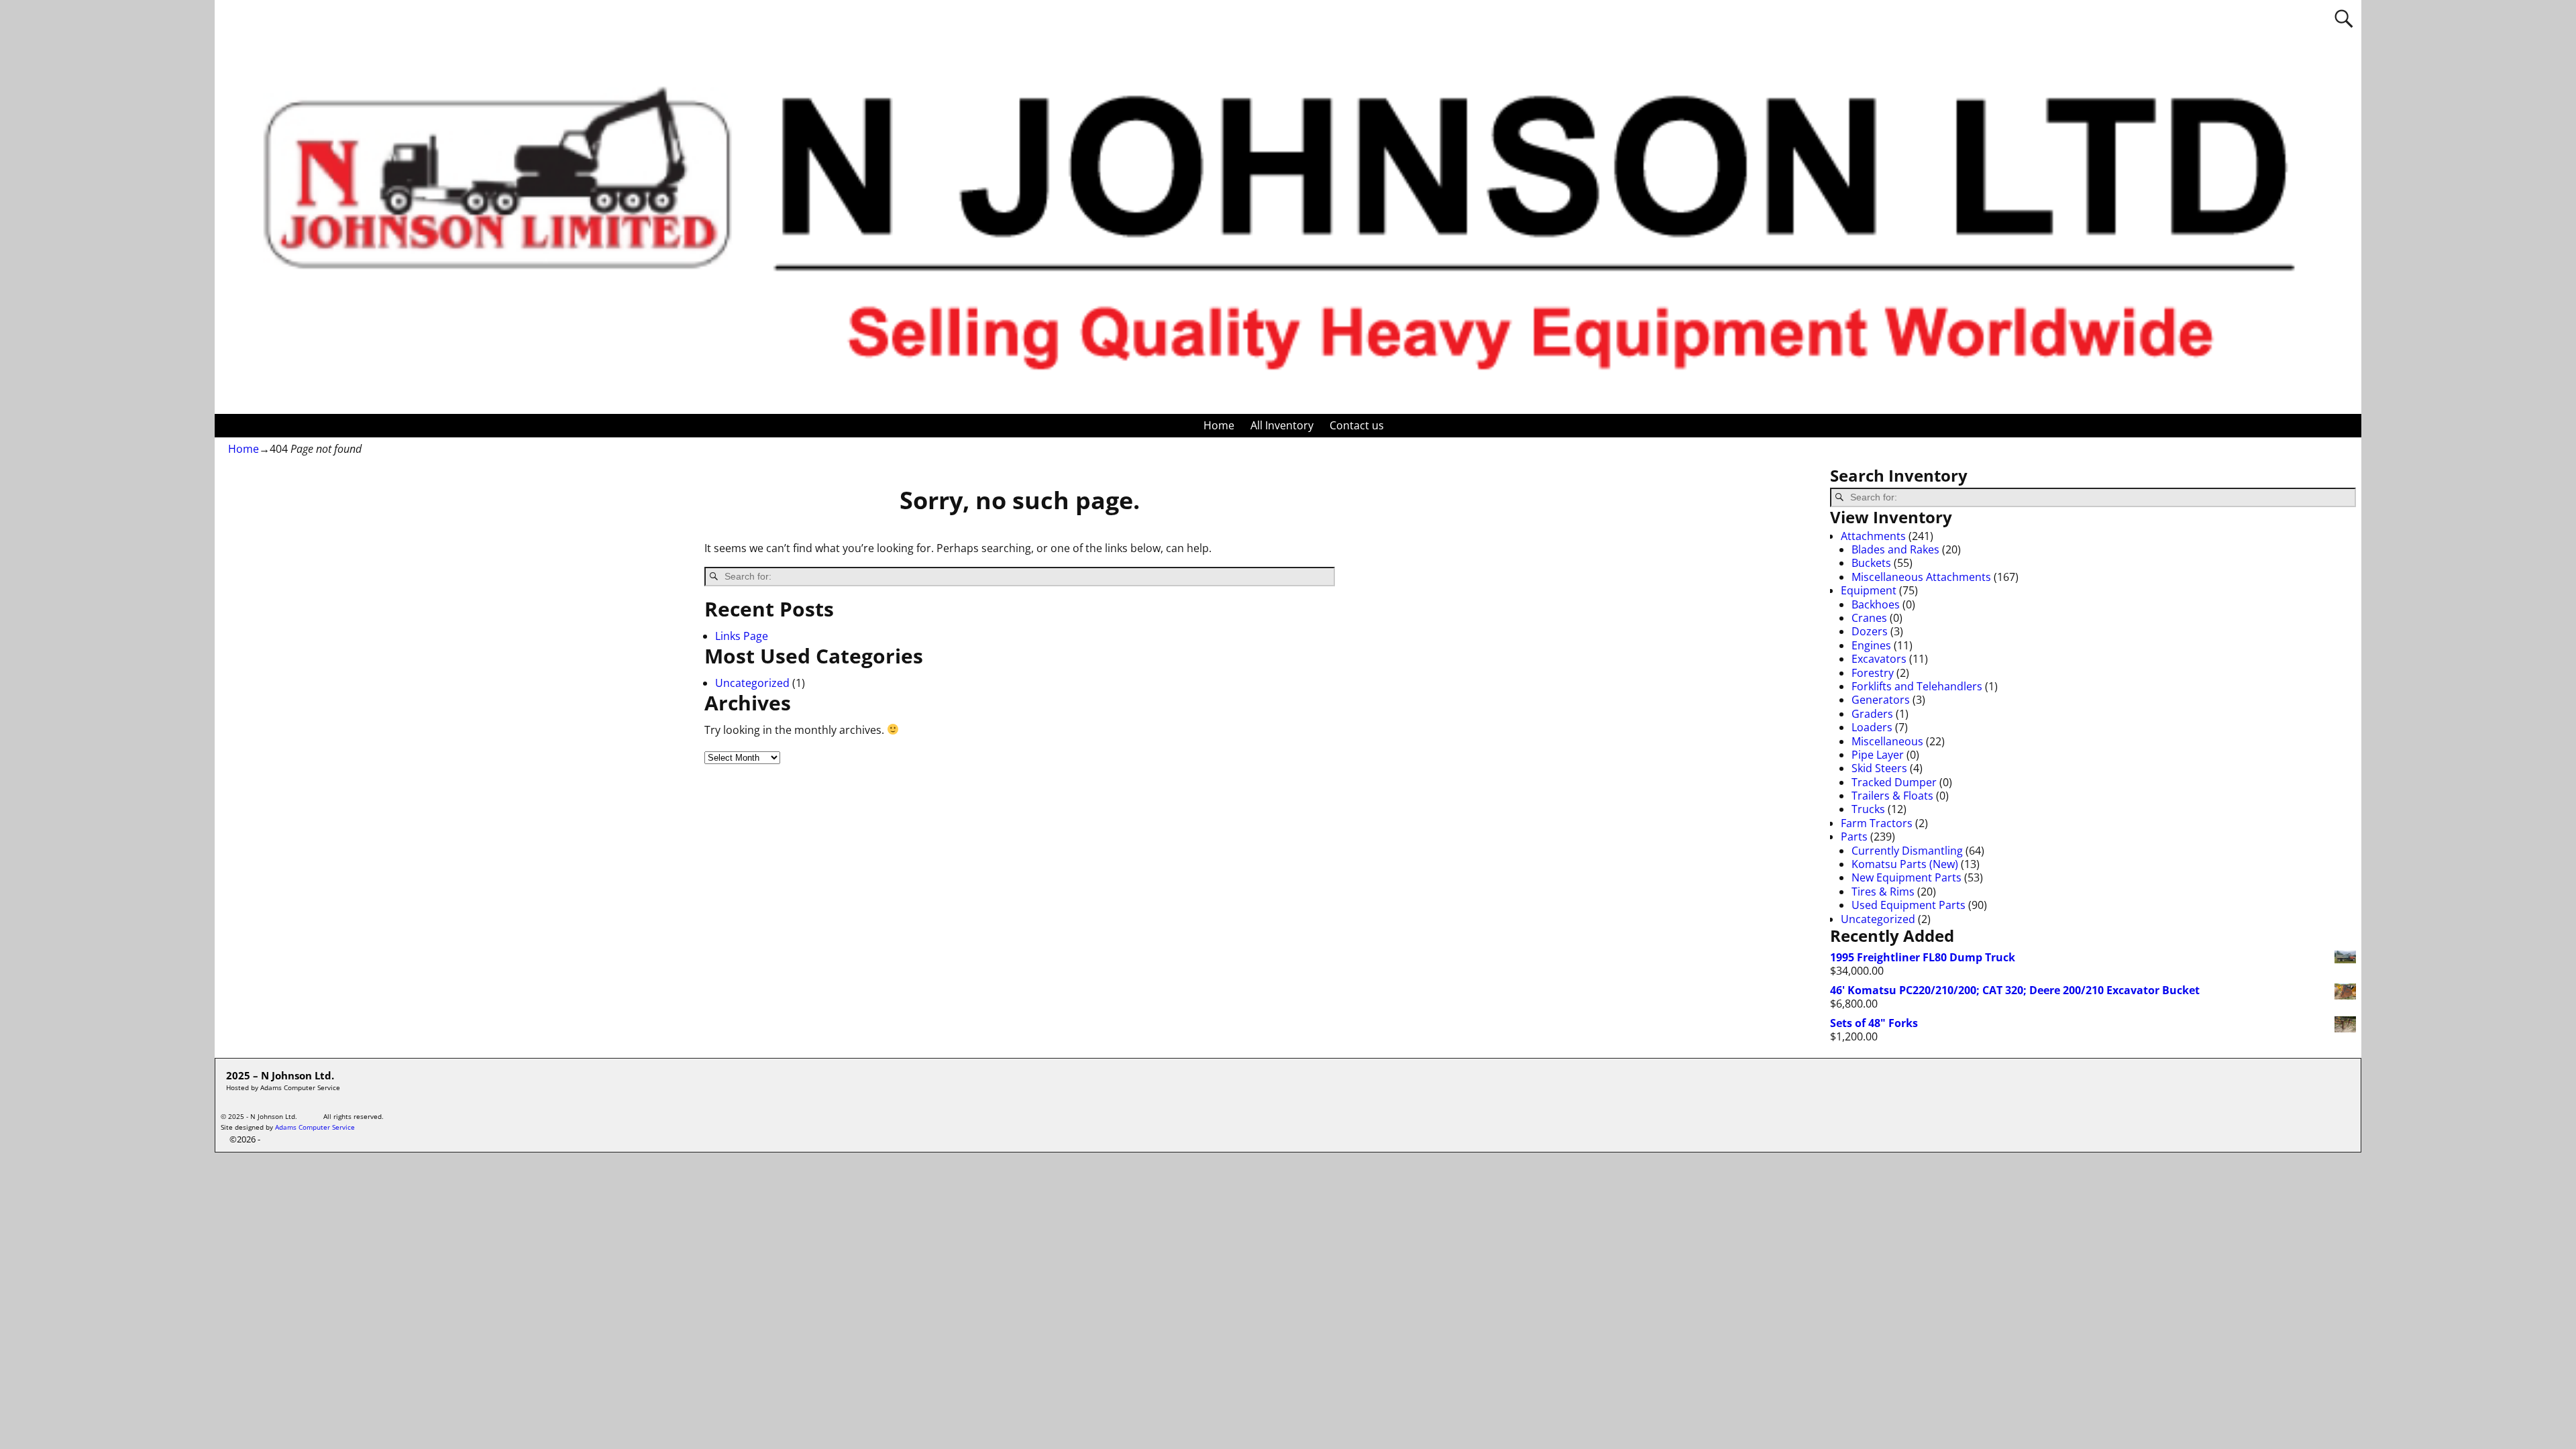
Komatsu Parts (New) (1905, 864)
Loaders (1872, 727)
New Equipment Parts (1907, 877)
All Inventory (1282, 425)
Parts (1854, 837)
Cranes (1869, 618)
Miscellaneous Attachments (1921, 577)
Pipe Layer (1878, 755)
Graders (1872, 714)
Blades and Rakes (1895, 549)
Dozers (1870, 631)
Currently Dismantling (1907, 851)
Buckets (1871, 563)
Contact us (1357, 425)
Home (1219, 425)
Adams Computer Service (315, 1127)
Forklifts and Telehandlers (1917, 686)
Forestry (1873, 673)
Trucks (1868, 809)
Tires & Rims (1883, 892)
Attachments (1873, 536)
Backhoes (1876, 604)
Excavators (1879, 659)
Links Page (742, 636)
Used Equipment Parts (1909, 905)
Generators (1881, 700)
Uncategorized (752, 683)
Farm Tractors (1877, 823)
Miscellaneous (1887, 741)
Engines (1871, 645)
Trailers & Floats (1892, 796)
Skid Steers (1879, 768)
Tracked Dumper (1894, 782)
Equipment (1869, 590)
